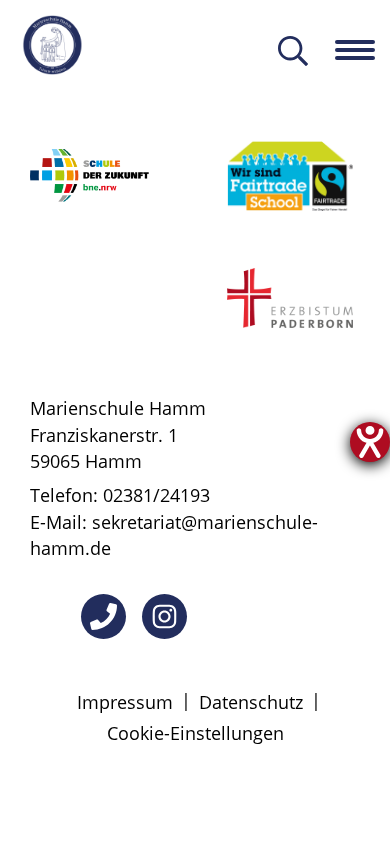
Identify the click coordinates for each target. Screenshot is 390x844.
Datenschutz (251, 702)
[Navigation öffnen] (362, 50)
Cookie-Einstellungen (195, 733)
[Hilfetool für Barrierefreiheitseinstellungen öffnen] (370, 442)
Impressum (125, 702)
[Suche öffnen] (293, 52)
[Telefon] (103, 616)
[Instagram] (164, 616)
